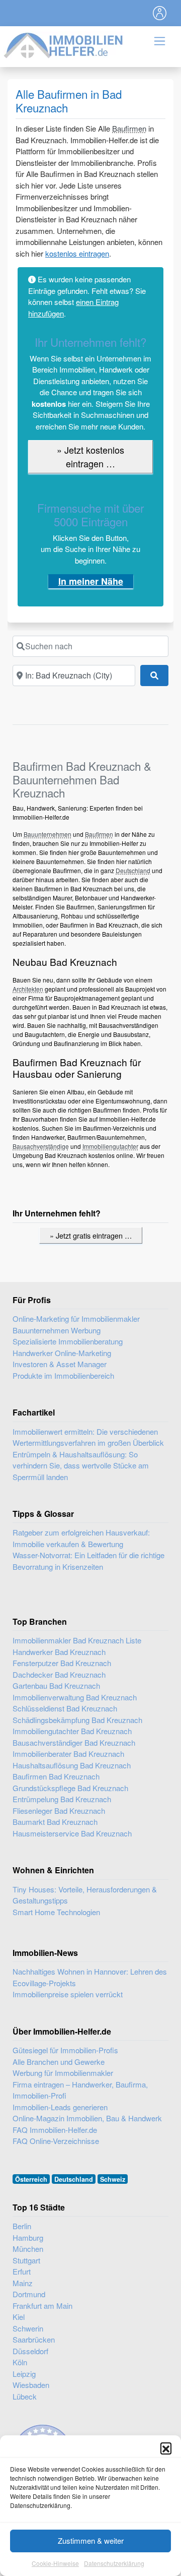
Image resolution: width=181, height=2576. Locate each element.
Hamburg (28, 2237)
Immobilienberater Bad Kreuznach (68, 1754)
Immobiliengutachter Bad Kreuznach (72, 1731)
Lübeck (25, 2396)
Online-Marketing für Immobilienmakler (76, 1318)
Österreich (31, 2179)
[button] (166, 2448)
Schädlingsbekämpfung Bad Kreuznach (77, 1720)
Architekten (28, 989)
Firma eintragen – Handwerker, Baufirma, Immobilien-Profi (80, 2090)
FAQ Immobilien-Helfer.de (55, 2130)
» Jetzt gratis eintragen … (91, 1235)
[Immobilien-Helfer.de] (64, 44)
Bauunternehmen (48, 834)
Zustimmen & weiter (91, 2540)
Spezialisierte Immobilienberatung (68, 1341)
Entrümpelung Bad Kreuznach (62, 1799)
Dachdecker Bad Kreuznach (59, 1674)
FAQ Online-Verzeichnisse (56, 2141)
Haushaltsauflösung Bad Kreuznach (72, 1765)
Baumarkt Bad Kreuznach (55, 1822)
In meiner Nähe (91, 581)
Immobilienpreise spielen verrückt (68, 1994)
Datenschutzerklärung (114, 2563)
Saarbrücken (34, 2339)
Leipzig (24, 2374)
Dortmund (29, 2294)
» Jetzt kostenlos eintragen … (90, 456)
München (28, 2249)
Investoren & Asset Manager (60, 1364)
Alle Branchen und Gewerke (59, 2062)
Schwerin (28, 2328)
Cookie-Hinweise (55, 2563)
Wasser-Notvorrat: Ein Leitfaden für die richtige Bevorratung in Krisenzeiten (88, 1561)
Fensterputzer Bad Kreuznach (62, 1663)
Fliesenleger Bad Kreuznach (59, 1811)
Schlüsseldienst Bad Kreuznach (65, 1708)
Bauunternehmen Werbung (57, 1330)
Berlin (22, 2226)
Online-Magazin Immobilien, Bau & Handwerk (87, 2118)
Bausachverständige (41, 1146)
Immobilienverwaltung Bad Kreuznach (75, 1697)
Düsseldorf (30, 2351)
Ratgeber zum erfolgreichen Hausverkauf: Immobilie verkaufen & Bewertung (81, 1538)
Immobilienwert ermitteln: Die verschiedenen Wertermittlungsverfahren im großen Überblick (88, 1437)
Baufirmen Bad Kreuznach (56, 1776)
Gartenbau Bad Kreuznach (56, 1685)
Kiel (19, 2317)
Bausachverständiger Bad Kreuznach (74, 1742)
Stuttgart (26, 2260)
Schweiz (113, 2179)
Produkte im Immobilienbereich (63, 1375)
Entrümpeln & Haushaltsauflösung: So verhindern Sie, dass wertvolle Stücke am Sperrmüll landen (81, 1465)
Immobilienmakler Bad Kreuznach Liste (77, 1640)
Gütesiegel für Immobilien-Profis (65, 2050)
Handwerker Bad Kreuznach (59, 1652)
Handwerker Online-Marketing (62, 1353)
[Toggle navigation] (160, 13)
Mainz (23, 2283)
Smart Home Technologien (56, 1912)
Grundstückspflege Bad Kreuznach (70, 1788)
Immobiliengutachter (110, 1146)
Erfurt (22, 2271)
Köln (20, 2362)
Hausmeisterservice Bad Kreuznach (72, 1833)
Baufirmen (129, 128)
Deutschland (133, 870)
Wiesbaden (31, 2385)
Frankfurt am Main (42, 2306)
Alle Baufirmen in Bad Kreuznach (69, 101)
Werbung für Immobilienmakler (63, 2073)
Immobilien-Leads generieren (60, 2107)
